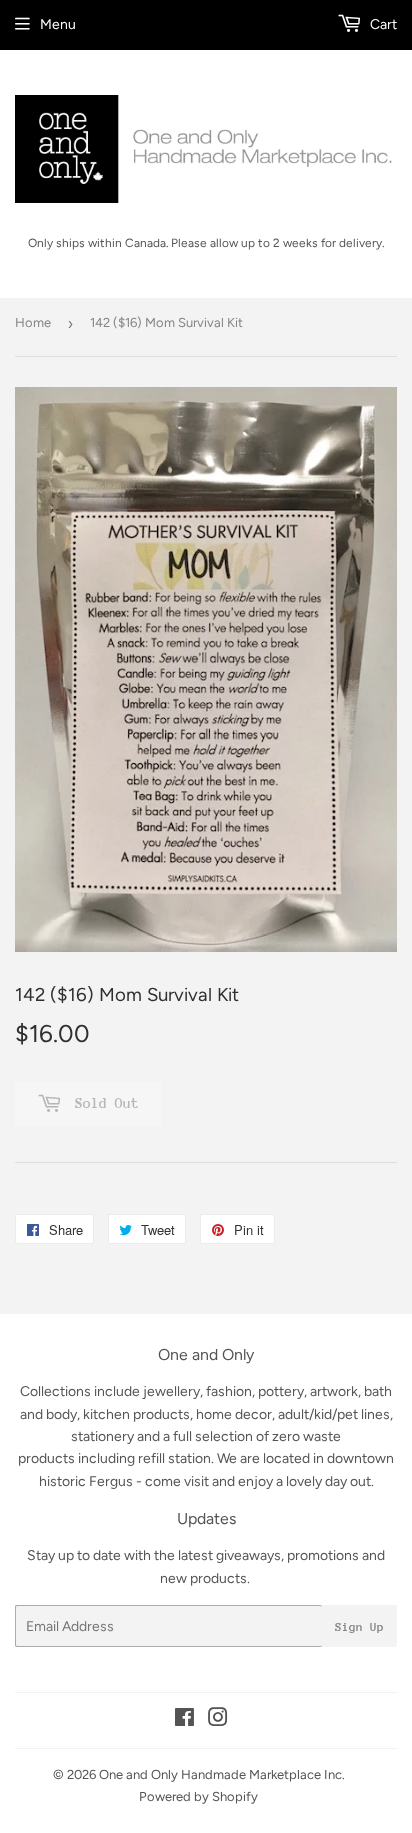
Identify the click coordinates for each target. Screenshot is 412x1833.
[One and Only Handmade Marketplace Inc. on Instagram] (218, 1720)
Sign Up (359, 1627)
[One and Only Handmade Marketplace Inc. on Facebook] (184, 1720)
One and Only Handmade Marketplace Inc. (222, 1774)
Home (33, 322)
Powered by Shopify (198, 1796)
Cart (382, 24)
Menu (58, 24)
